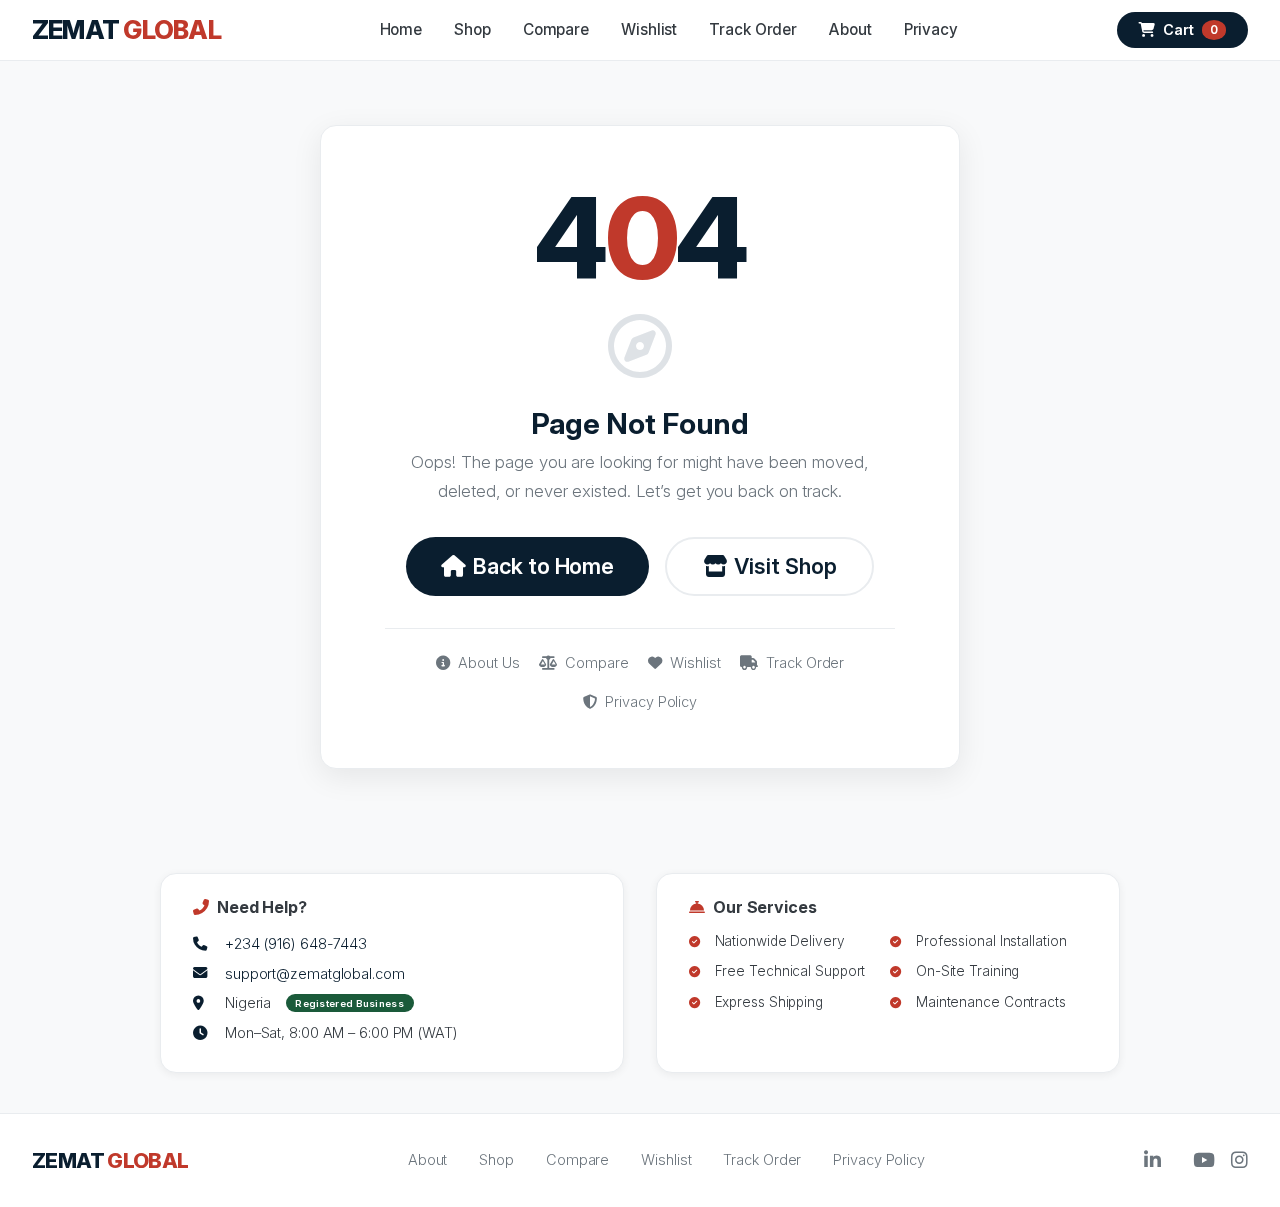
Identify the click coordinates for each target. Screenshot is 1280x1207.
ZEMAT (126, 29)
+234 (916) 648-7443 (296, 943)
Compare (556, 29)
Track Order (753, 29)
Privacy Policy (649, 701)
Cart (1190, 29)
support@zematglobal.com (315, 973)
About (850, 29)
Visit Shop (785, 566)
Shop (472, 29)
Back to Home (543, 566)
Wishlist (649, 29)
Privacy (931, 29)
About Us (486, 662)
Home (401, 29)
